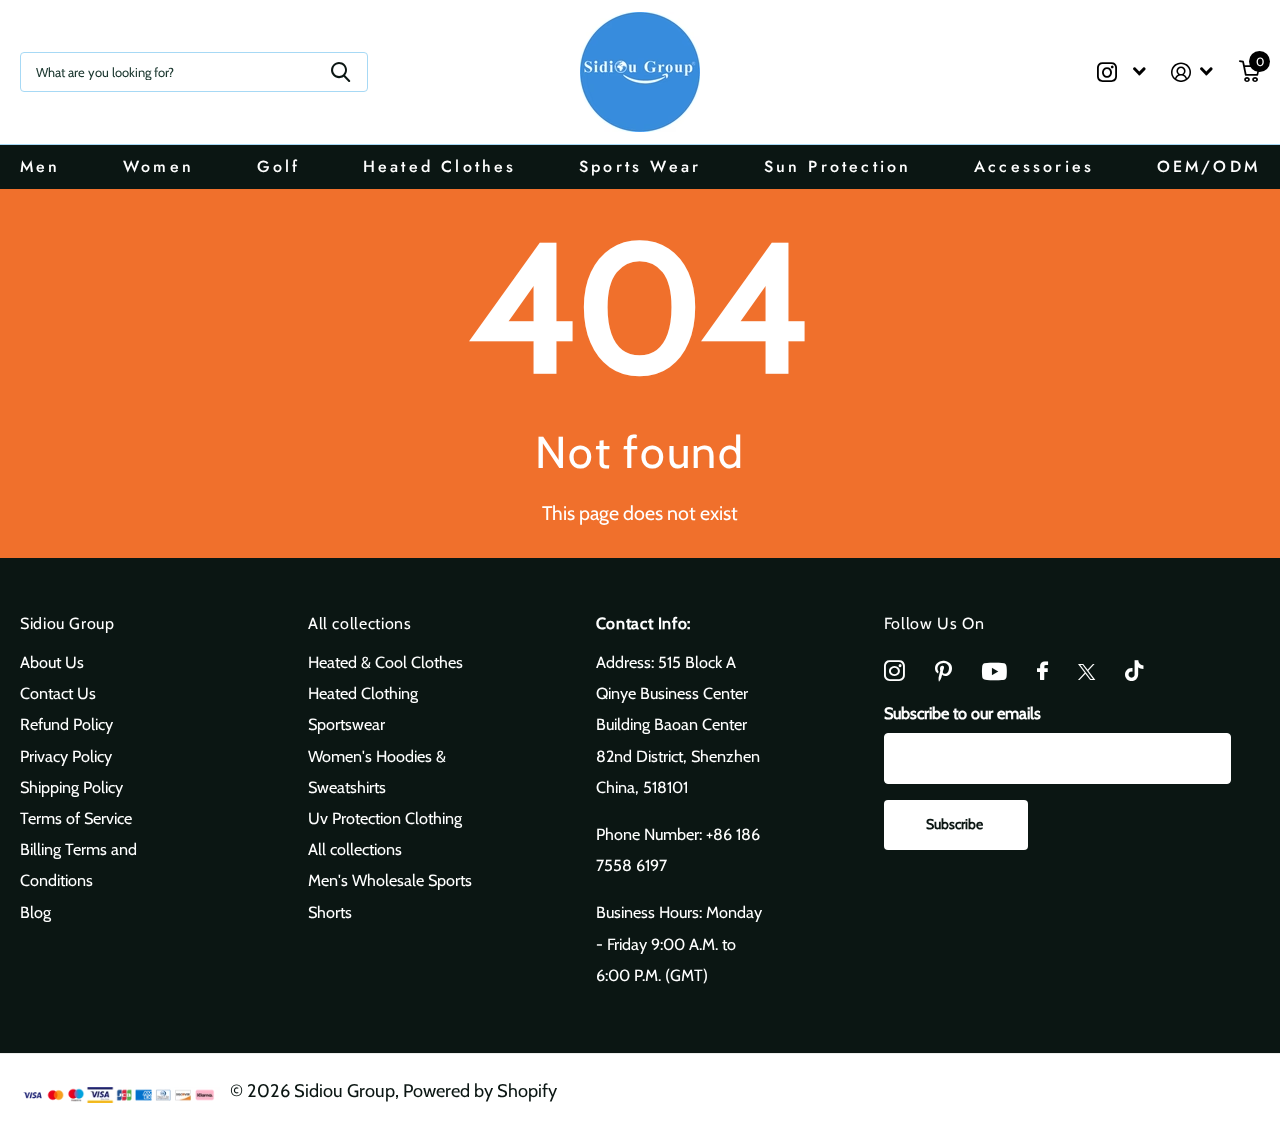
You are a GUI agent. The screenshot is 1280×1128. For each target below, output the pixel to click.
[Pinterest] (943, 671)
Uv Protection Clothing (385, 818)
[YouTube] (994, 671)
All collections (360, 623)
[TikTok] (1134, 671)
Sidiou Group (67, 623)
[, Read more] (1121, 72)
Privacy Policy (66, 756)
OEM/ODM (1208, 166)
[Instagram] (894, 671)
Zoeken (340, 72)
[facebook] (1042, 671)
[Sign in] (1192, 72)
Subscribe (956, 824)
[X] (1086, 672)
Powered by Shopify (480, 1090)
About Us (52, 662)
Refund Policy (66, 724)
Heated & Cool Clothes (385, 662)
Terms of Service (76, 818)
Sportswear (346, 724)
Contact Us (58, 693)
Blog (35, 912)
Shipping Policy (71, 787)
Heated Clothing (363, 693)
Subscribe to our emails (962, 713)
